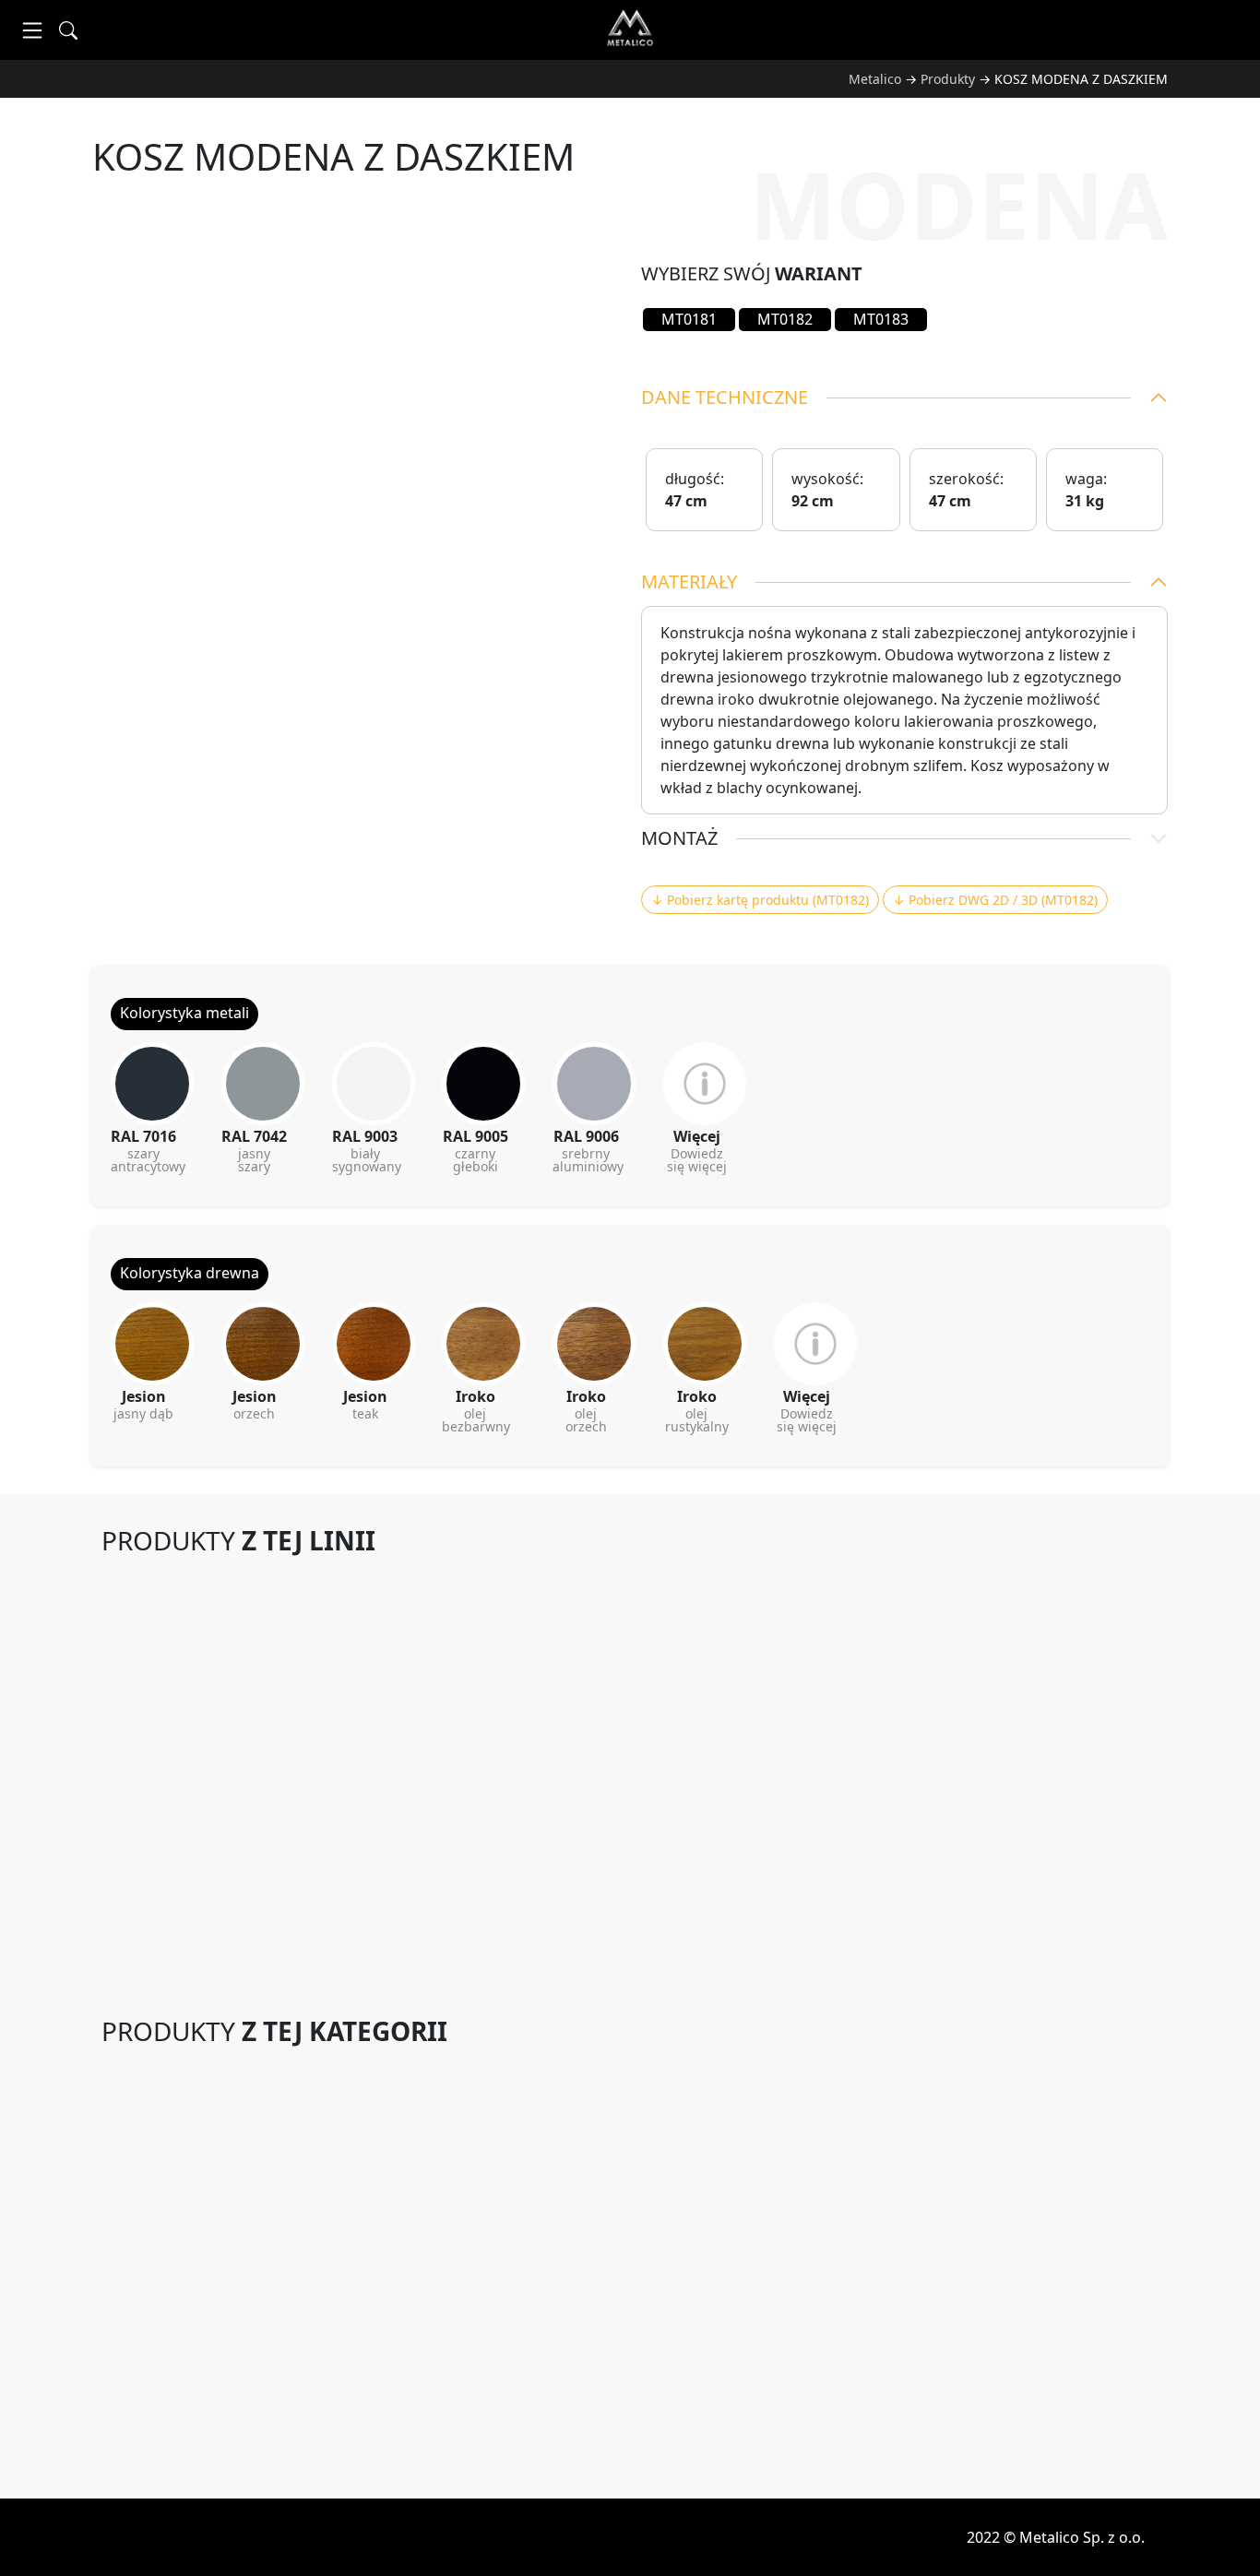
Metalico (875, 79)
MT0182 (785, 319)
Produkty (948, 79)
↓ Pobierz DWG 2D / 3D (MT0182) (995, 900)
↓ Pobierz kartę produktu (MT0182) (760, 900)
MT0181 (689, 319)
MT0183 (881, 319)
